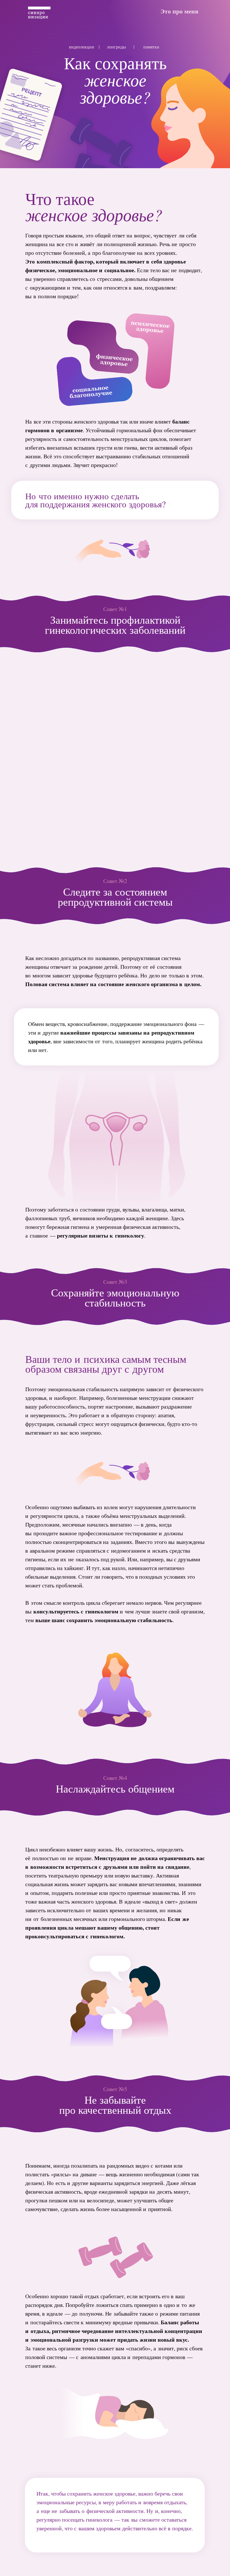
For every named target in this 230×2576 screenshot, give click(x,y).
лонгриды (116, 47)
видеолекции (82, 47)
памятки (151, 47)
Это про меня (179, 11)
